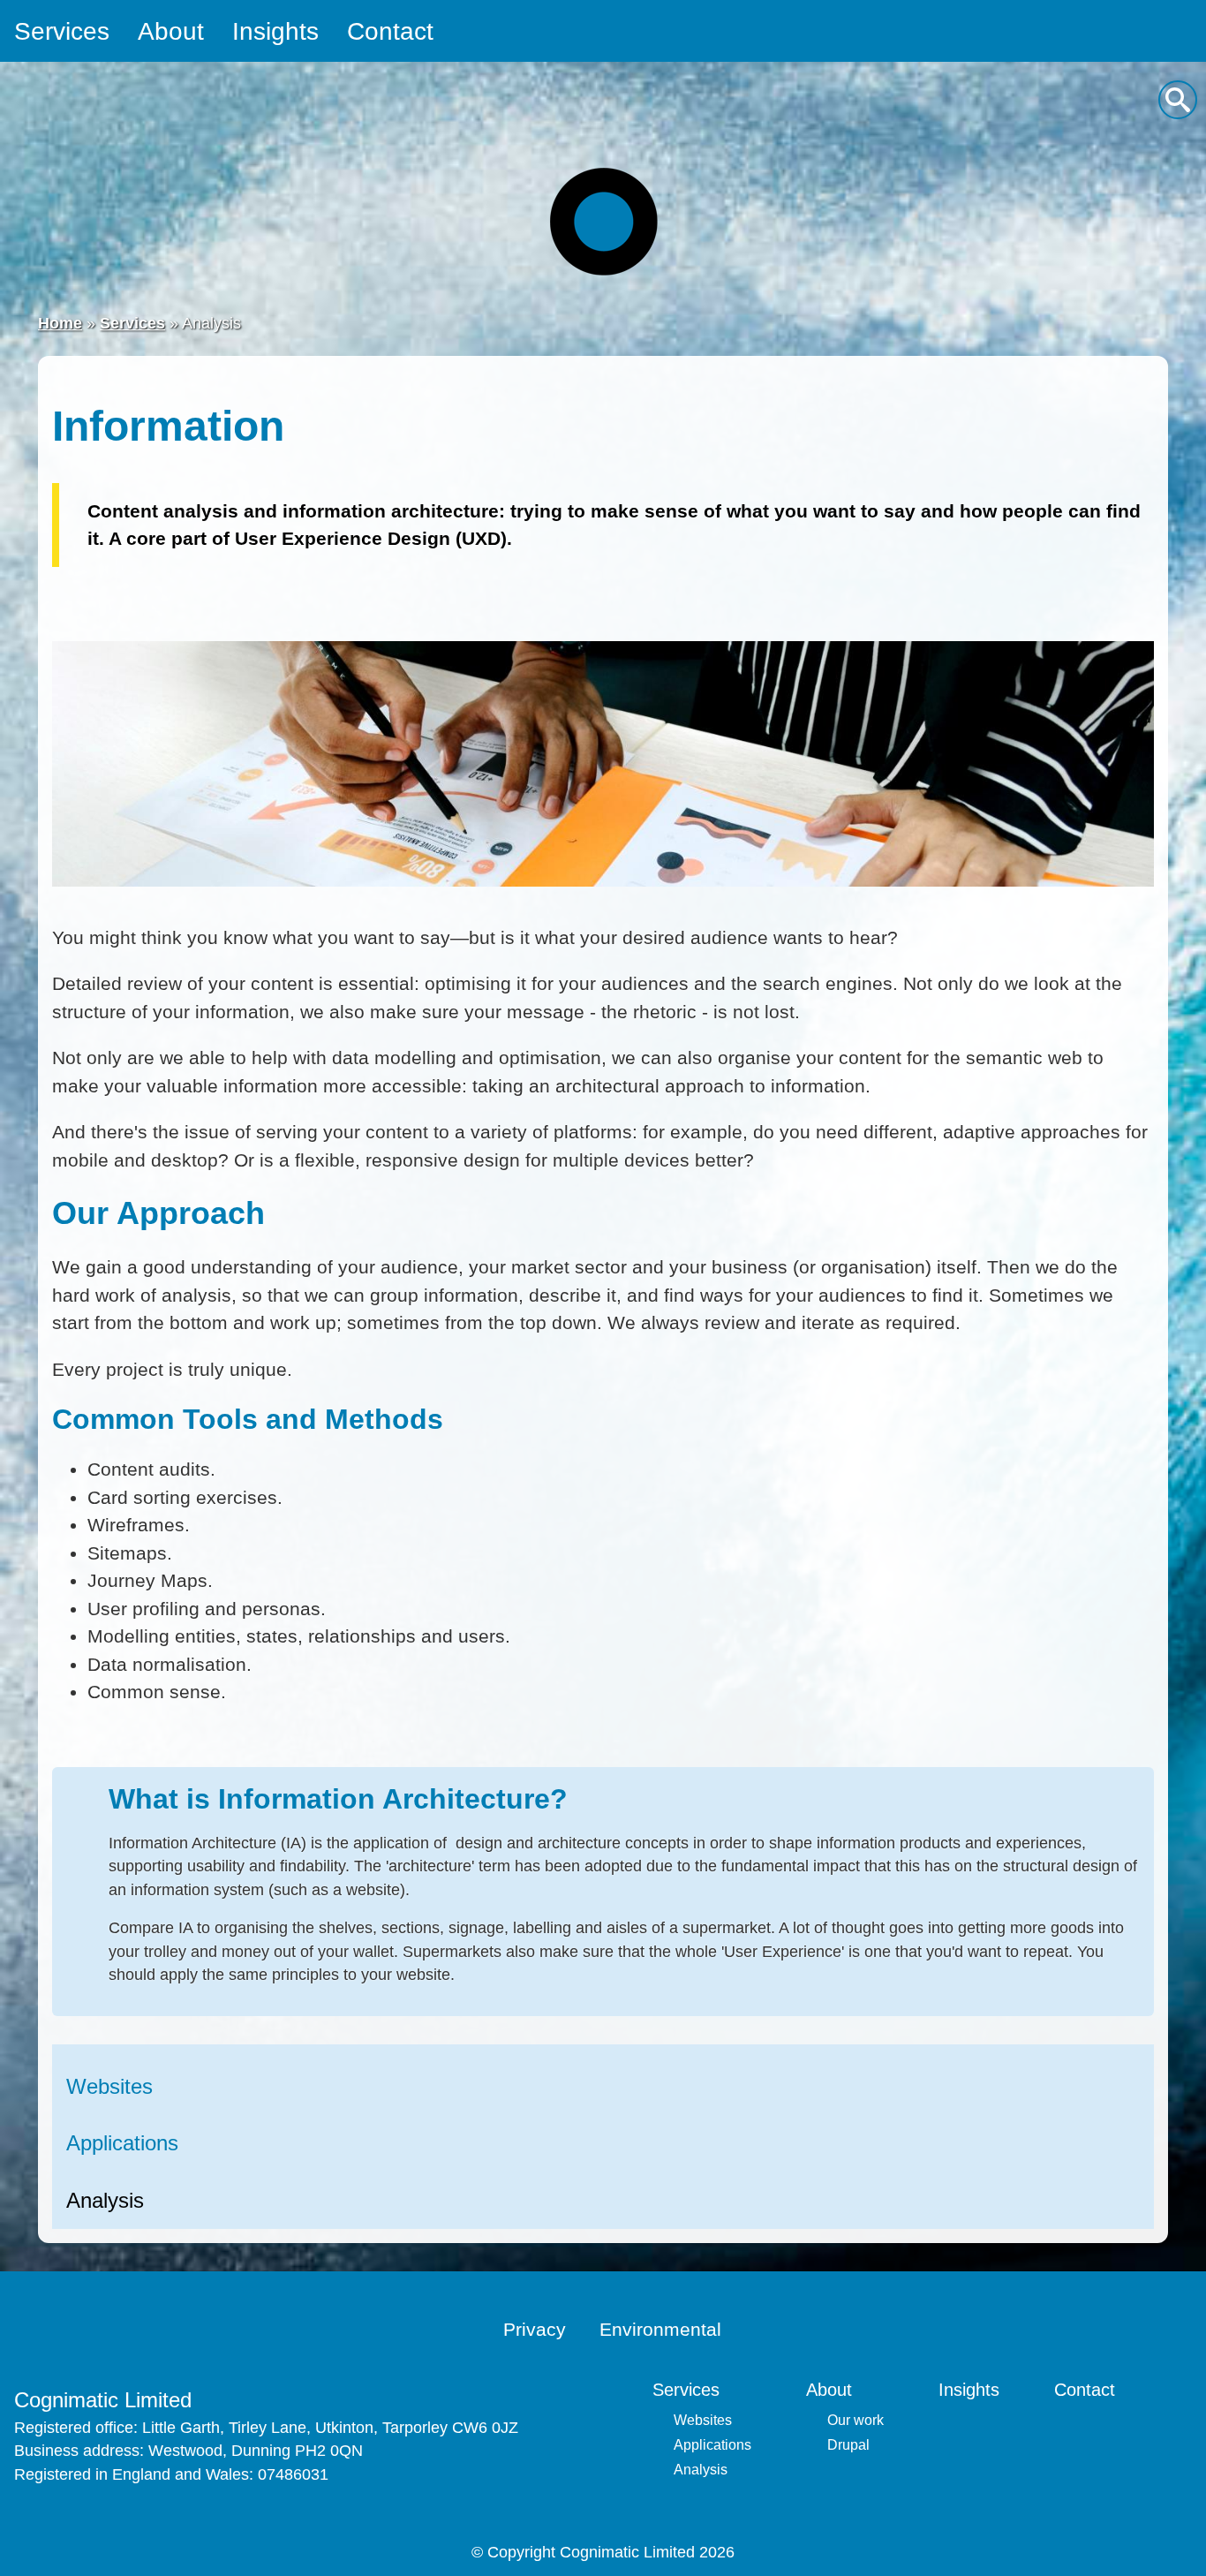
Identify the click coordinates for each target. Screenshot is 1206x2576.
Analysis (105, 2200)
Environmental (660, 2329)
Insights (275, 31)
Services (62, 31)
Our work (856, 2420)
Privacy (535, 2329)
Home (60, 323)
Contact (390, 31)
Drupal (848, 2445)
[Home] (603, 221)
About (171, 31)
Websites (109, 2086)
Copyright (521, 2552)
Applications (122, 2143)
